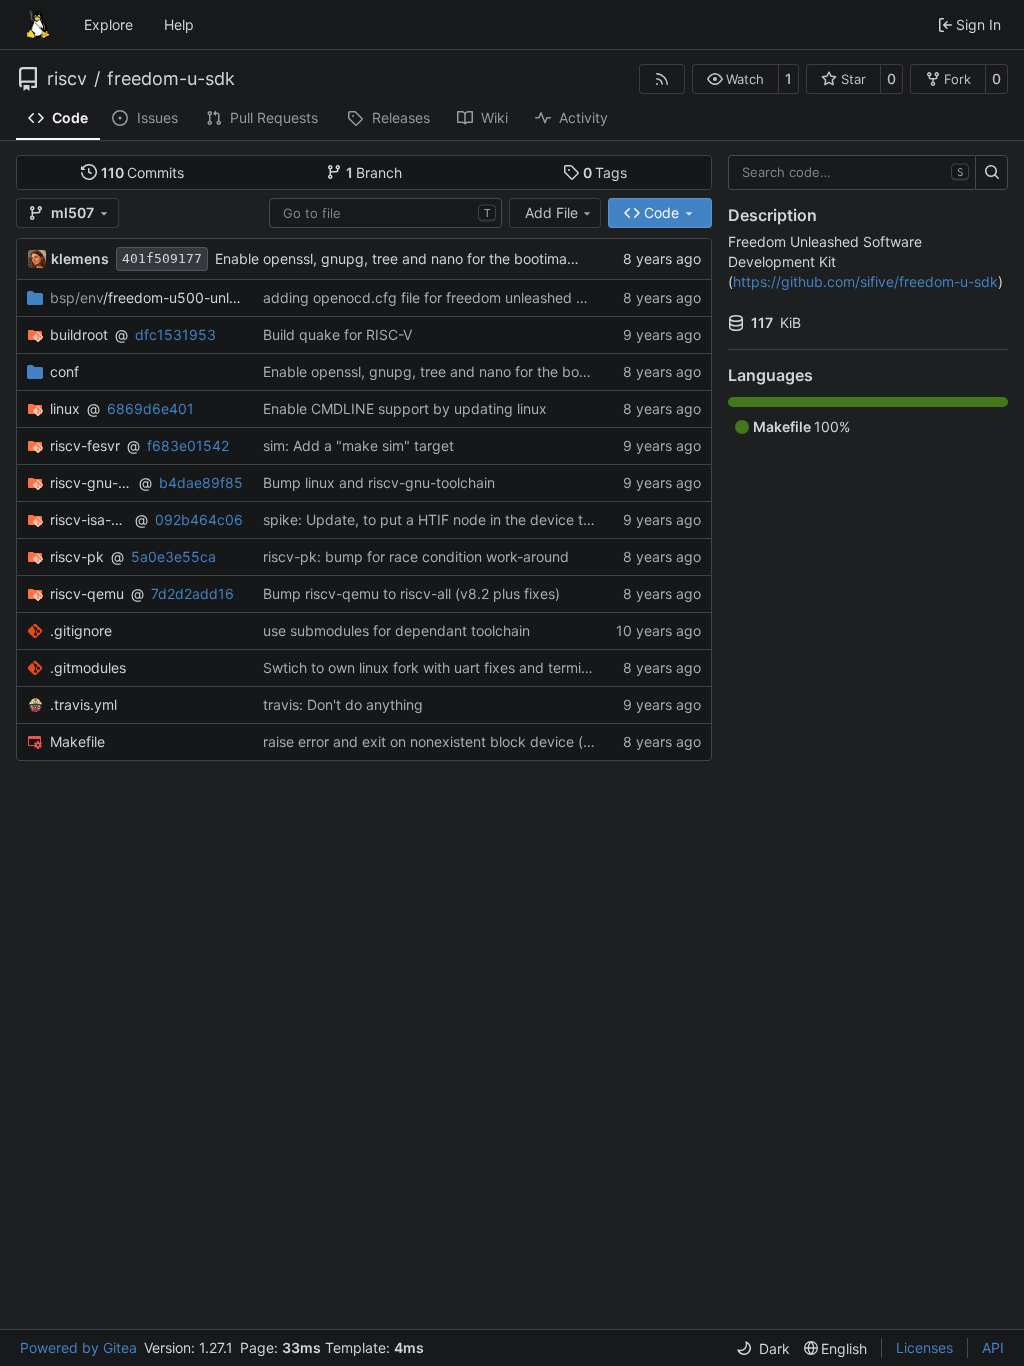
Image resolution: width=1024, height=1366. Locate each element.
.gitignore (81, 630)
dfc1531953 (175, 334)
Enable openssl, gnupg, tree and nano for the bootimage (399, 258)
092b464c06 (199, 519)
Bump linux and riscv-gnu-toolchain (379, 482)
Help (179, 24)
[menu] (763, 1348)
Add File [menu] (551, 212)
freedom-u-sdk (171, 79)
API (993, 1347)
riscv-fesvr (85, 445)
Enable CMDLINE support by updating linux (405, 408)
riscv (67, 79)
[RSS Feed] (662, 79)
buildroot (79, 334)
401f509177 (162, 258)
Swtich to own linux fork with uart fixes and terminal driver (452, 667)
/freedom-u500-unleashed (146, 297)
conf (64, 371)
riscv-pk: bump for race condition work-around (416, 556)
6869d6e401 (150, 408)
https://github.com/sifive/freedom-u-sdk (865, 281)
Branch (374, 172)
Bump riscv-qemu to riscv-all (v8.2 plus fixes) (411, 593)
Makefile (77, 741)
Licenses (924, 1347)
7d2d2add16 (192, 593)
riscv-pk (77, 556)
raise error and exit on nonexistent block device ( (423, 741)
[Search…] (991, 173)
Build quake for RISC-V (337, 334)
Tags (605, 172)
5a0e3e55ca (173, 556)
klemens (80, 258)
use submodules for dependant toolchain (396, 630)
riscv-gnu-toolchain (91, 482)
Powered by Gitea (78, 1347)
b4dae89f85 (201, 482)
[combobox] (385, 213)
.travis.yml (83, 704)
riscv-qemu (87, 593)
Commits (143, 172)
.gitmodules (88, 667)
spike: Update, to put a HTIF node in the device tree (433, 519)
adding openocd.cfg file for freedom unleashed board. (441, 297)
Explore (108, 24)
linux (65, 408)
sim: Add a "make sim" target (358, 445)
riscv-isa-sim (89, 519)
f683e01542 (188, 445)
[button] (735, 79)
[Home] (38, 25)
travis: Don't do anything (343, 704)
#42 (596, 741)
